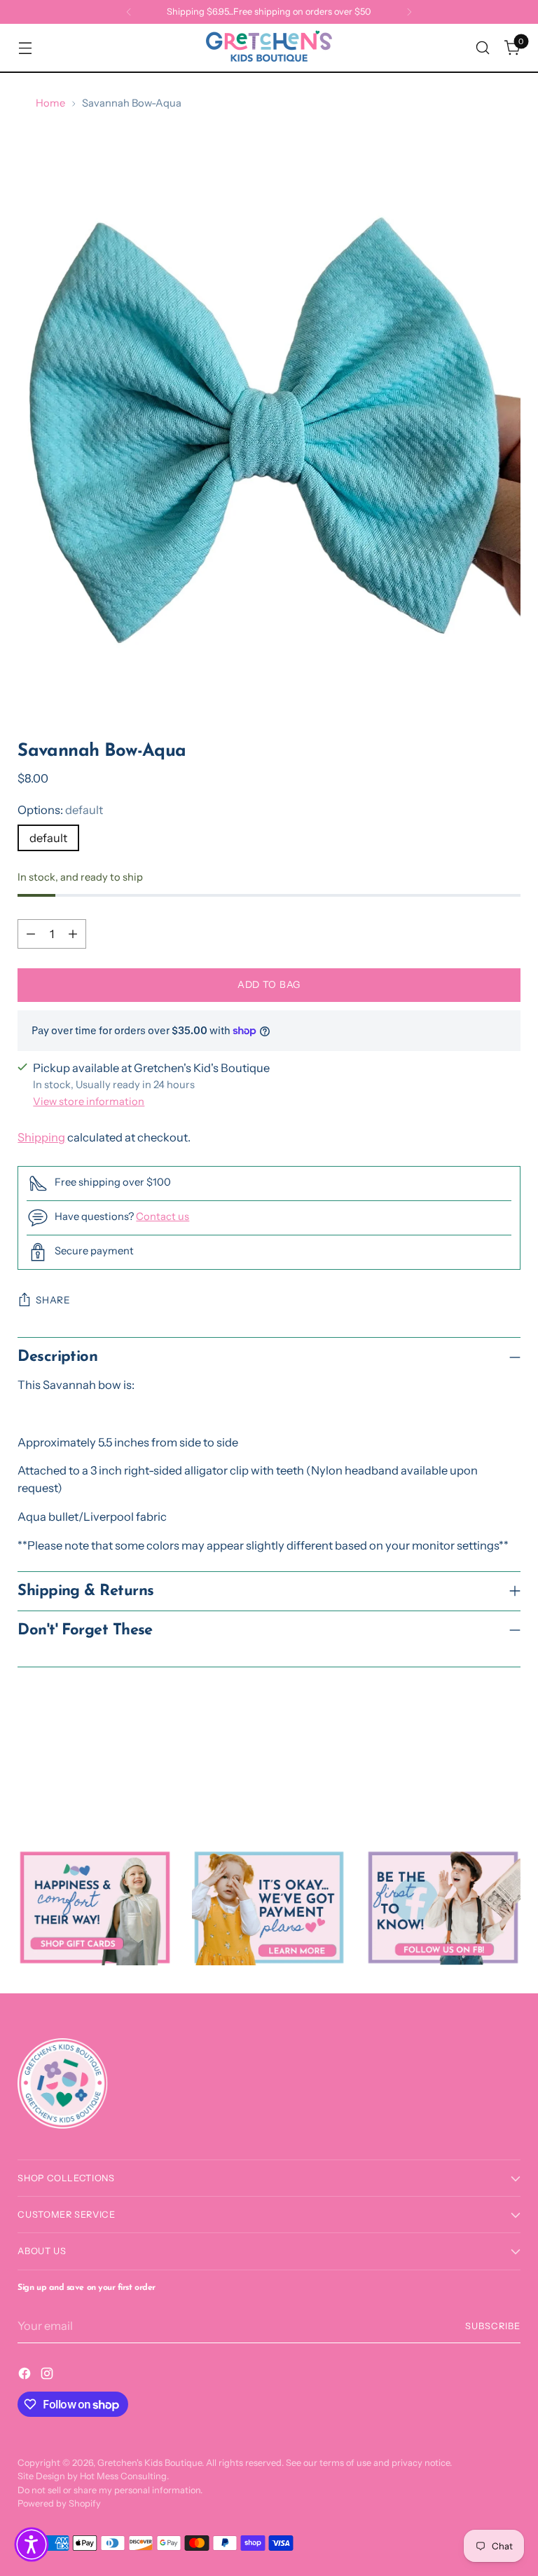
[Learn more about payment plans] (269, 1907)
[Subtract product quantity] (31, 934)
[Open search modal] (483, 48)
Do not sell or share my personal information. (110, 2490)
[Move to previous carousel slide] (476, 1774)
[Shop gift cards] (95, 1907)
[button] (32, 2544)
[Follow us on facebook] (443, 1907)
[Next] (409, 12)
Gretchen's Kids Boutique (150, 2463)
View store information (89, 1101)
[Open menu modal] (25, 48)
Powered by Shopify (59, 2503)
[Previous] (129, 12)
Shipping (41, 1137)
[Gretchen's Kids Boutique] (269, 48)
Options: (60, 810)
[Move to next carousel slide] (509, 1773)
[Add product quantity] (73, 934)
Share (53, 1300)
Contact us (163, 1216)
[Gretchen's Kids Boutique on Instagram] (48, 2376)
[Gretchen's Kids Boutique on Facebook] (26, 2376)
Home (50, 103)
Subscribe (493, 2326)
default (48, 838)
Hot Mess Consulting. (124, 2476)
